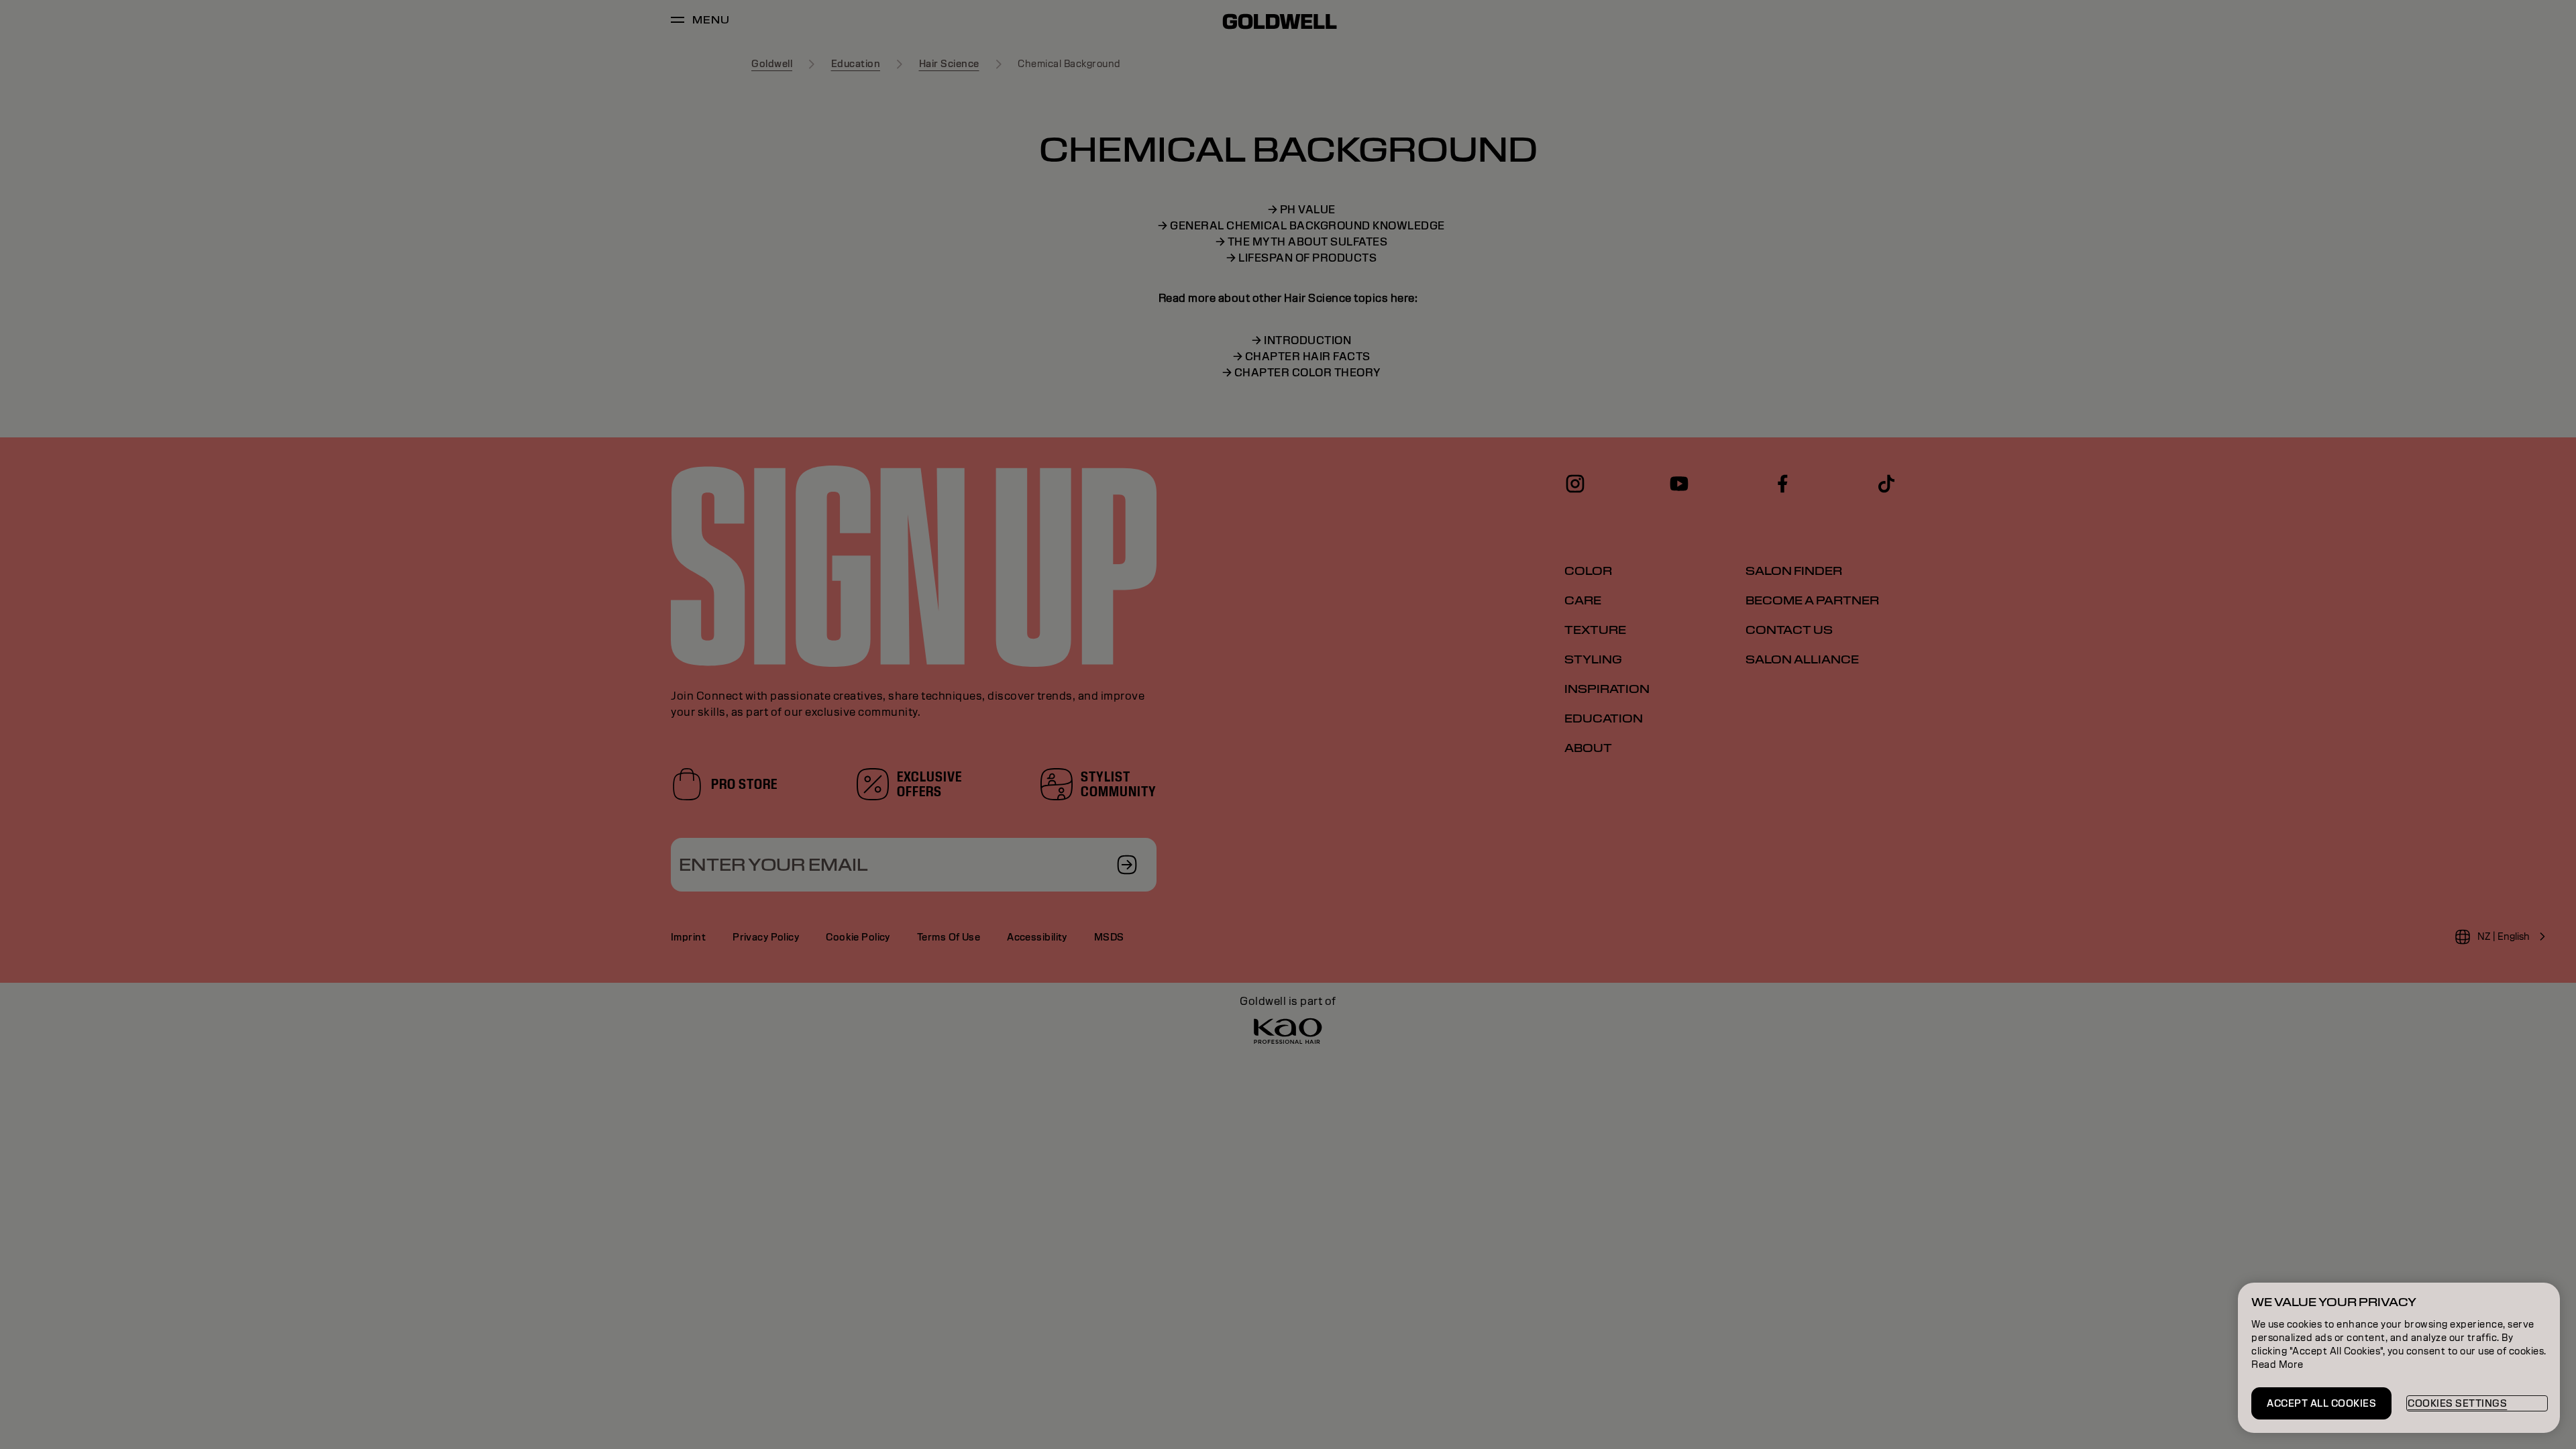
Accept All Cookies (2321, 1403)
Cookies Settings (2457, 1403)
